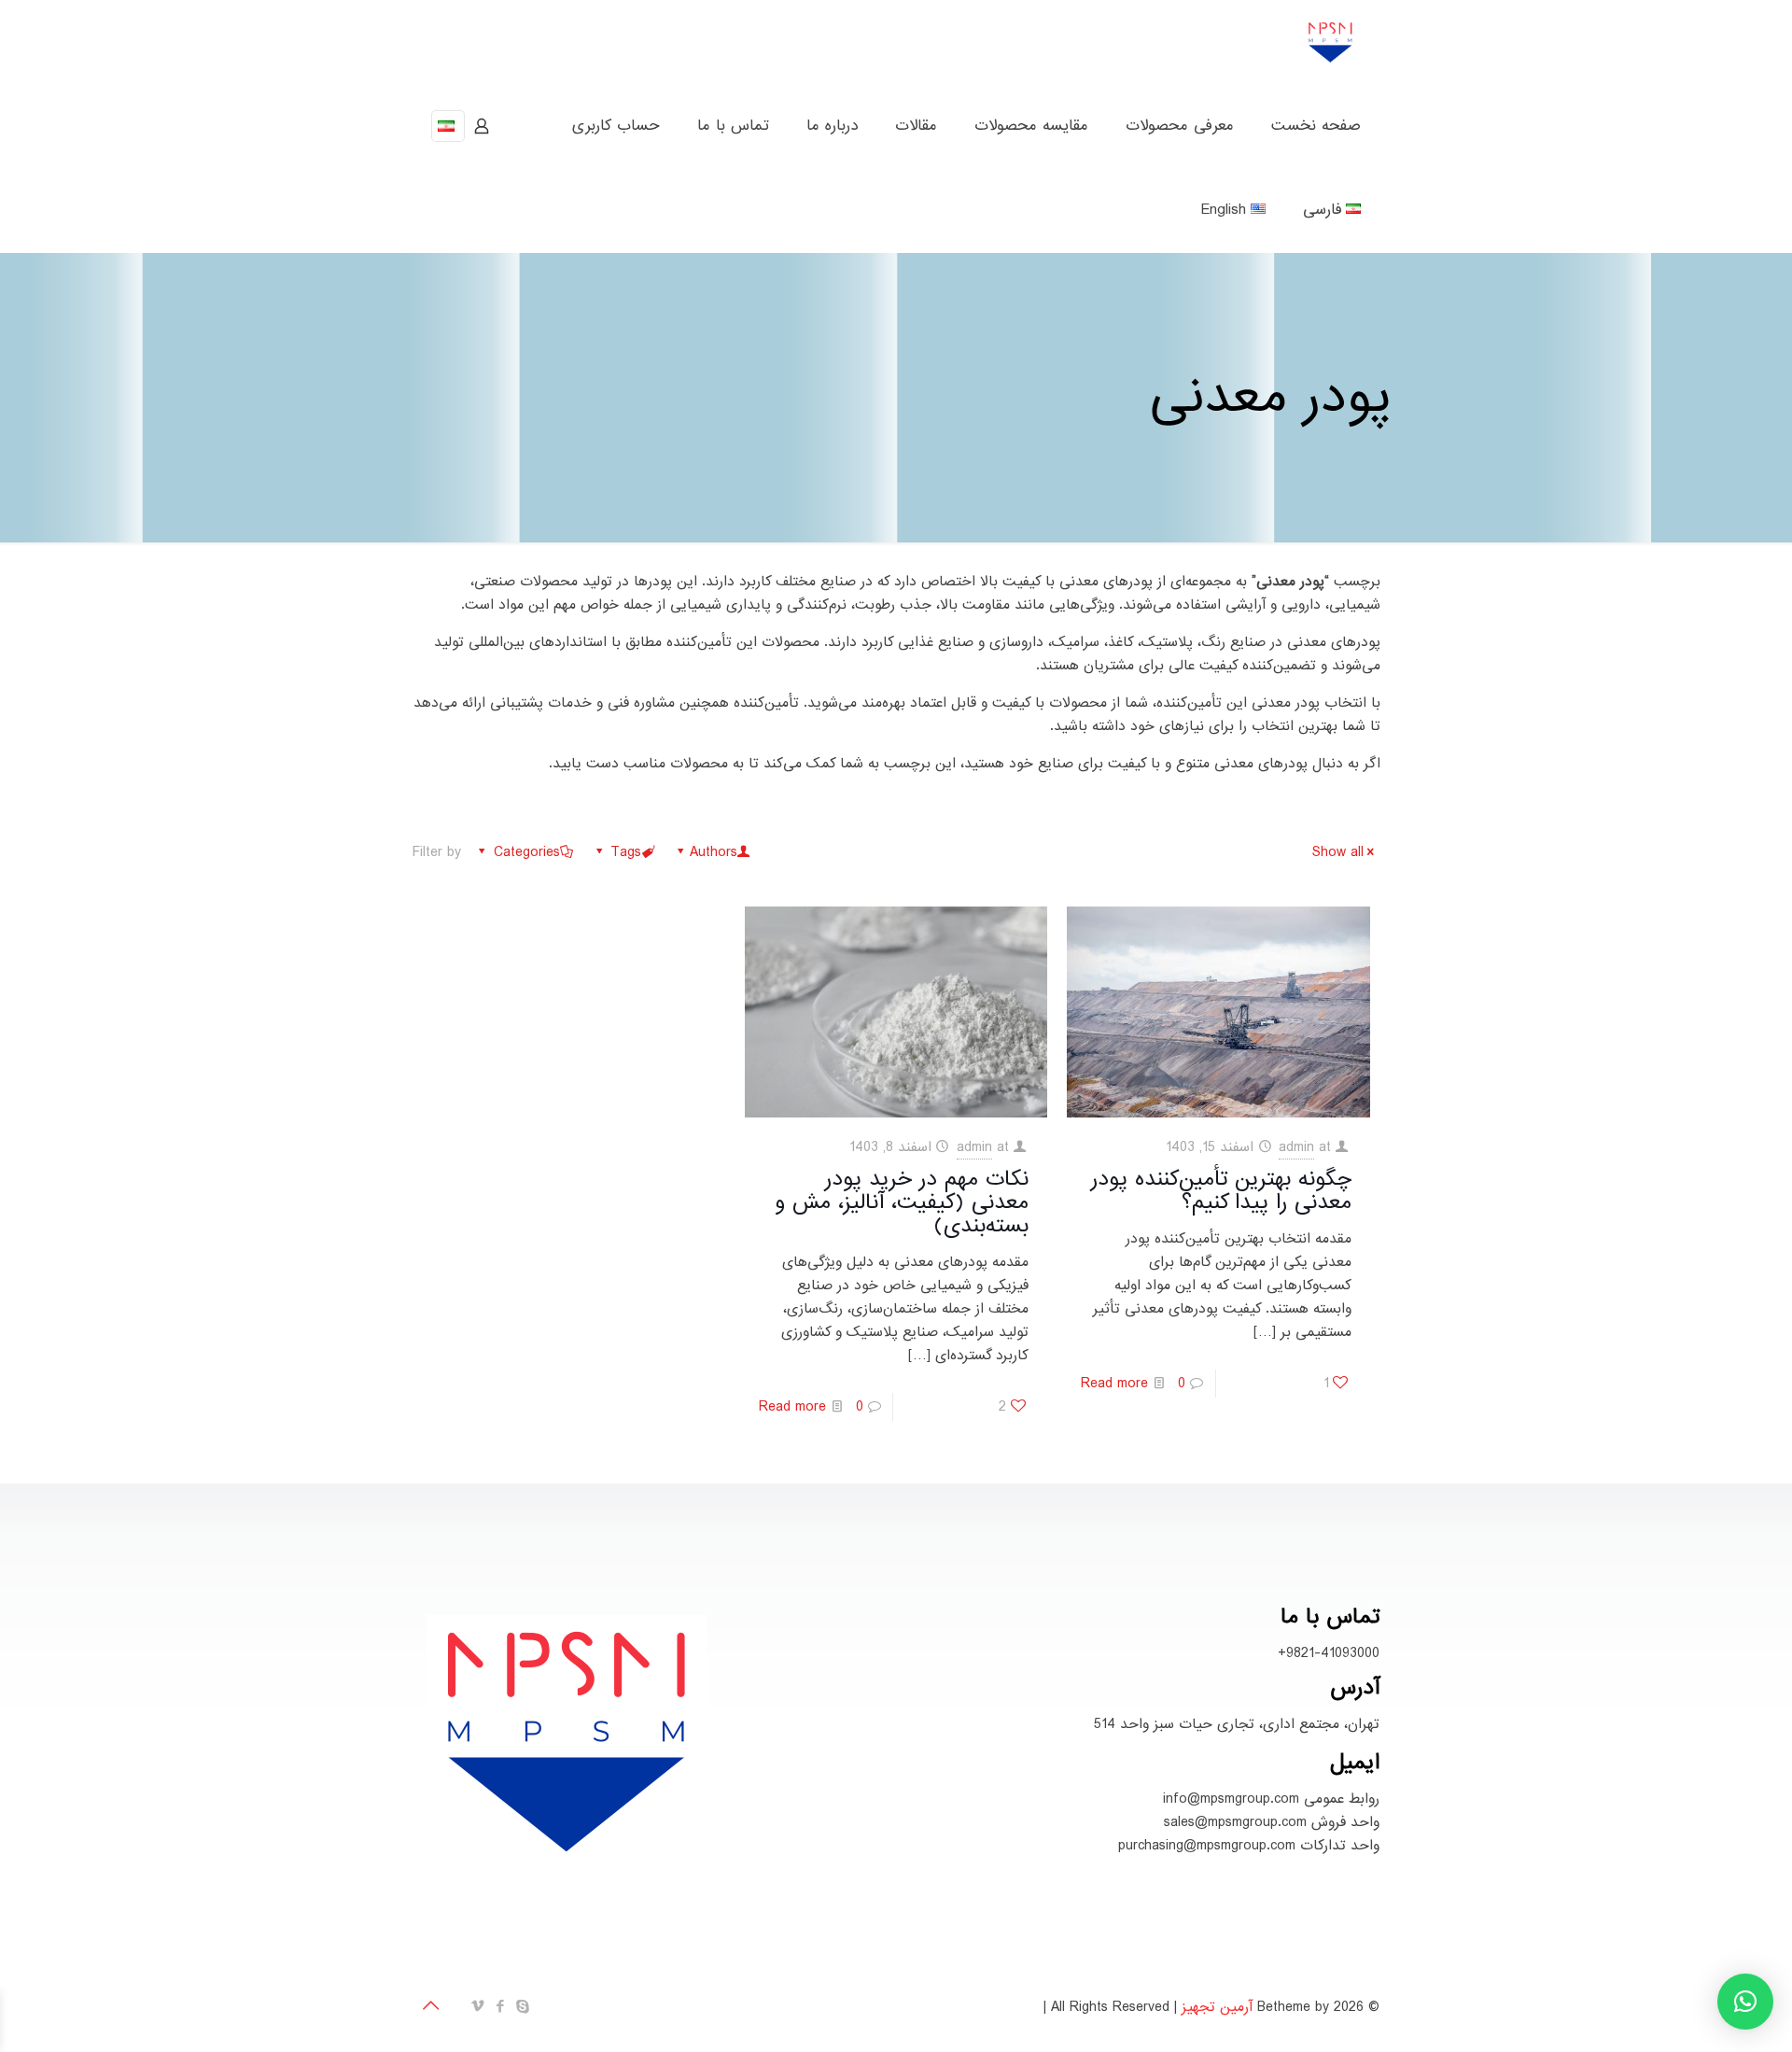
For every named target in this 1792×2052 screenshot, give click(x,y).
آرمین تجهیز (1217, 2007)
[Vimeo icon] (479, 2007)
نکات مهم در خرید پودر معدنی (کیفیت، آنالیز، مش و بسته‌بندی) (902, 1202)
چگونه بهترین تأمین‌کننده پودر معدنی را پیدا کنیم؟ (1221, 1190)
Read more (1114, 1384)
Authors (714, 852)
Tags (626, 852)
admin (1296, 1147)
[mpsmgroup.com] (1330, 42)
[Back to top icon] (432, 2007)
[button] (1745, 2002)
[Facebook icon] (501, 2007)
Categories (527, 852)
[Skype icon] (524, 2007)
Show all (1338, 852)
